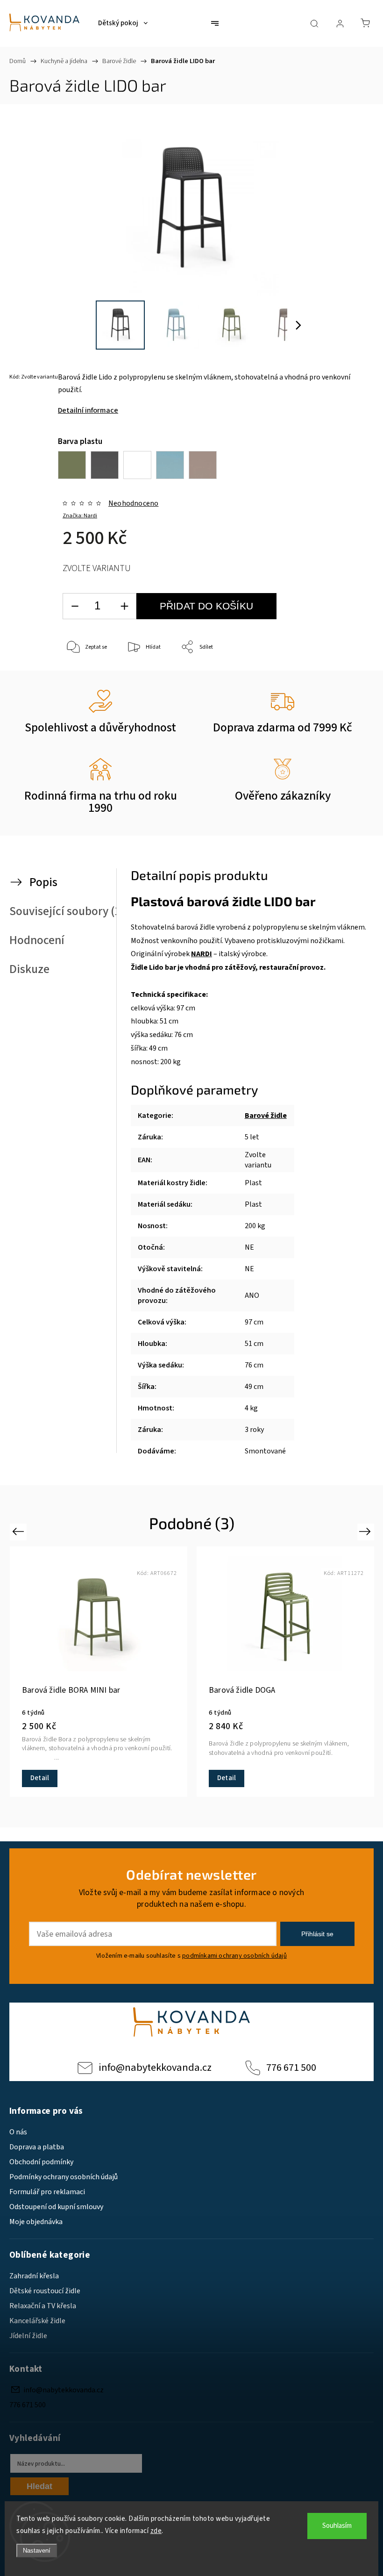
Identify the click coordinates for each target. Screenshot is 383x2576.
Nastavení (37, 2551)
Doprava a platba (37, 2147)
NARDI (202, 954)
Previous (19, 1531)
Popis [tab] (43, 882)
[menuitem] (123, 23)
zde (156, 2531)
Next (366, 1531)
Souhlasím (337, 2526)
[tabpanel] (285, 1672)
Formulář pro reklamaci (47, 2192)
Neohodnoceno (133, 503)
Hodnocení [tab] (37, 940)
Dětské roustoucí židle (45, 2291)
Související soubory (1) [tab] (67, 911)
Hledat (39, 2486)
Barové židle (266, 1116)
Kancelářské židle (37, 2321)
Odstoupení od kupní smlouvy (56, 2207)
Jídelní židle (28, 2336)
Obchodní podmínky (41, 2162)
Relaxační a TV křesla (43, 2306)
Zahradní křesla (34, 2276)
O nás (18, 2132)
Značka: (80, 516)
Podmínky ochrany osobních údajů (64, 2177)
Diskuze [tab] (29, 969)
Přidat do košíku (206, 606)
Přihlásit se (317, 1934)
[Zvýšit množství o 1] (124, 606)
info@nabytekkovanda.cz (155, 2068)
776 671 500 (291, 2068)
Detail (40, 1778)
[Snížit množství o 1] (75, 606)
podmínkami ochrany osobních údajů (234, 1956)
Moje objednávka (36, 2222)
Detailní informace (88, 410)
